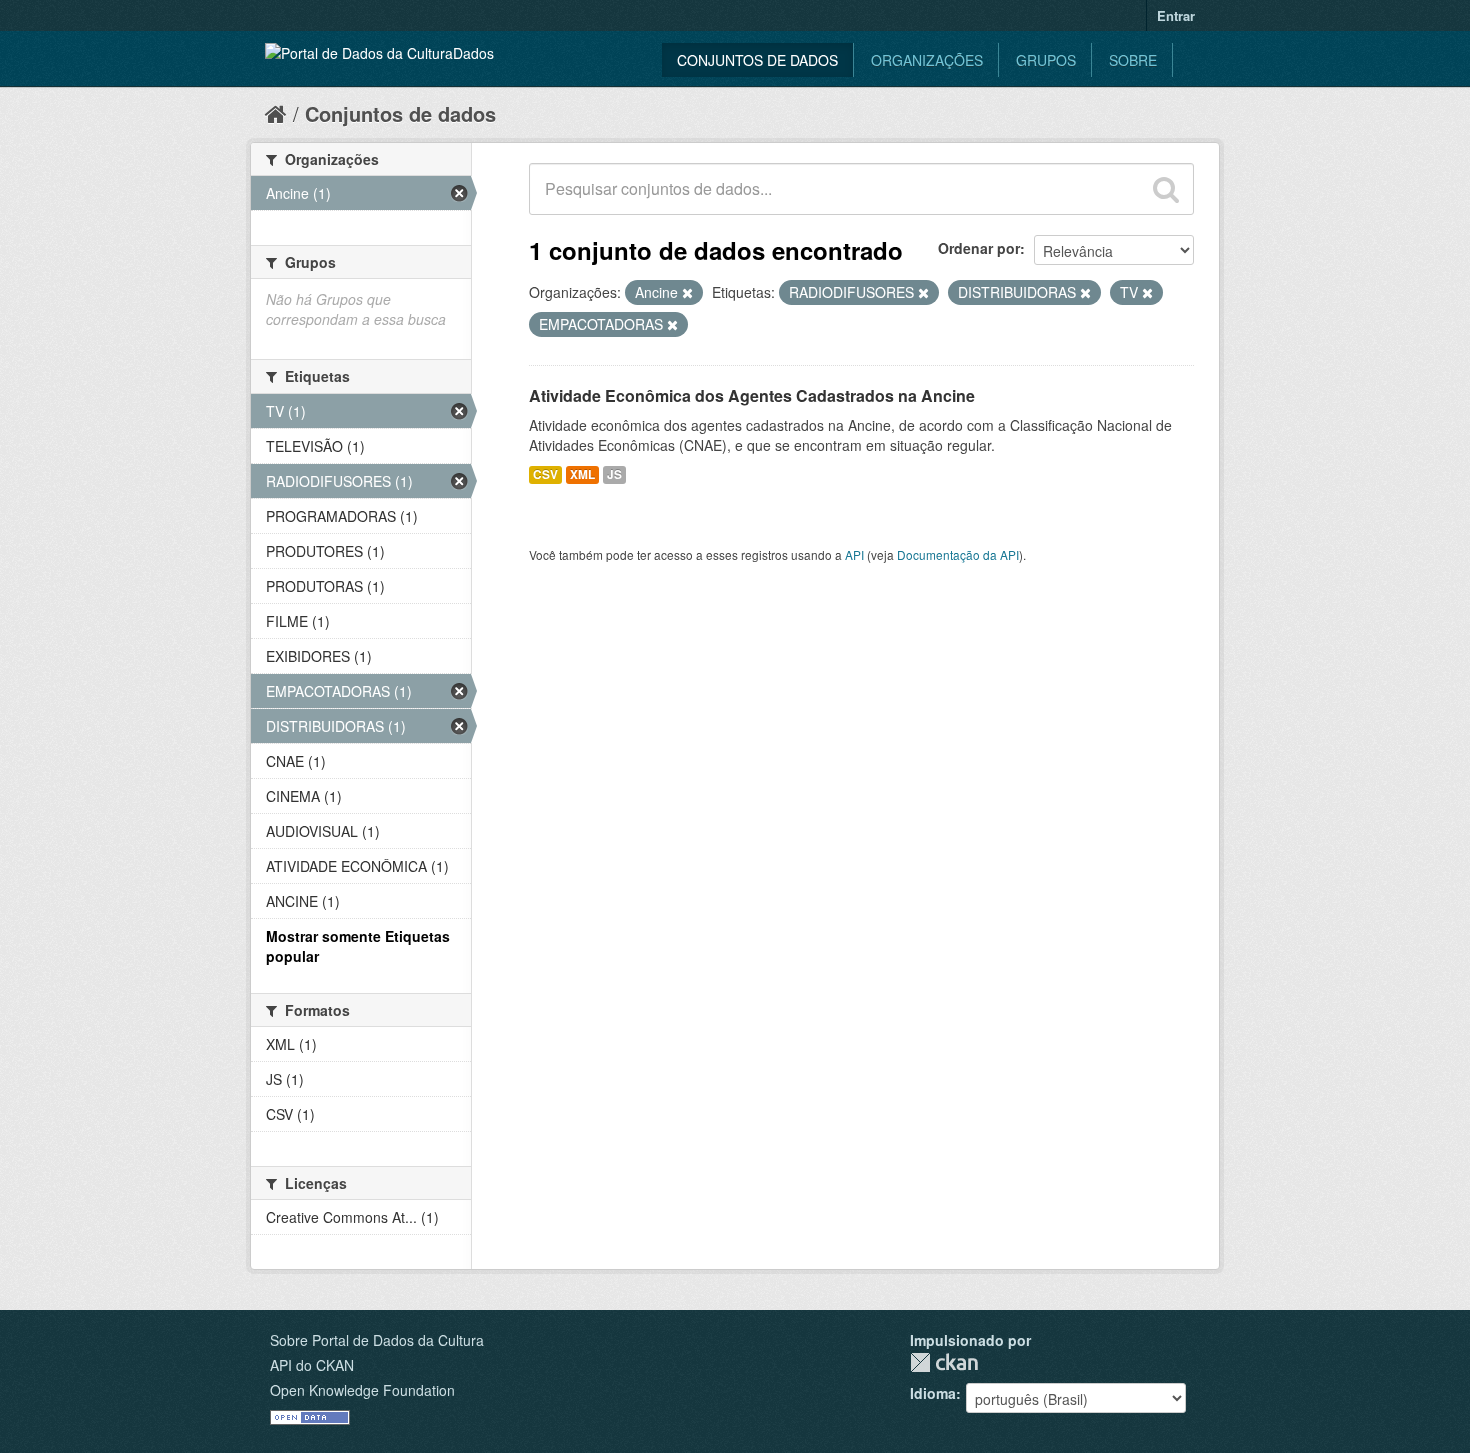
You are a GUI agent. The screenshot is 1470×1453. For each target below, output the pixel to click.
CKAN (944, 1362)
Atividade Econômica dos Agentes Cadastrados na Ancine (752, 395)
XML (582, 474)
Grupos (1046, 60)
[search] (1166, 189)
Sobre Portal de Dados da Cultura (377, 1340)
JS (614, 474)
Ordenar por (979, 248)
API (854, 554)
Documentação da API (958, 554)
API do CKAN (312, 1365)
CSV (545, 474)
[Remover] (687, 293)
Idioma (933, 1393)
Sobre (1133, 60)
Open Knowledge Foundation (362, 1390)
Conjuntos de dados (757, 60)
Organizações (927, 60)
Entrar (1176, 15)
